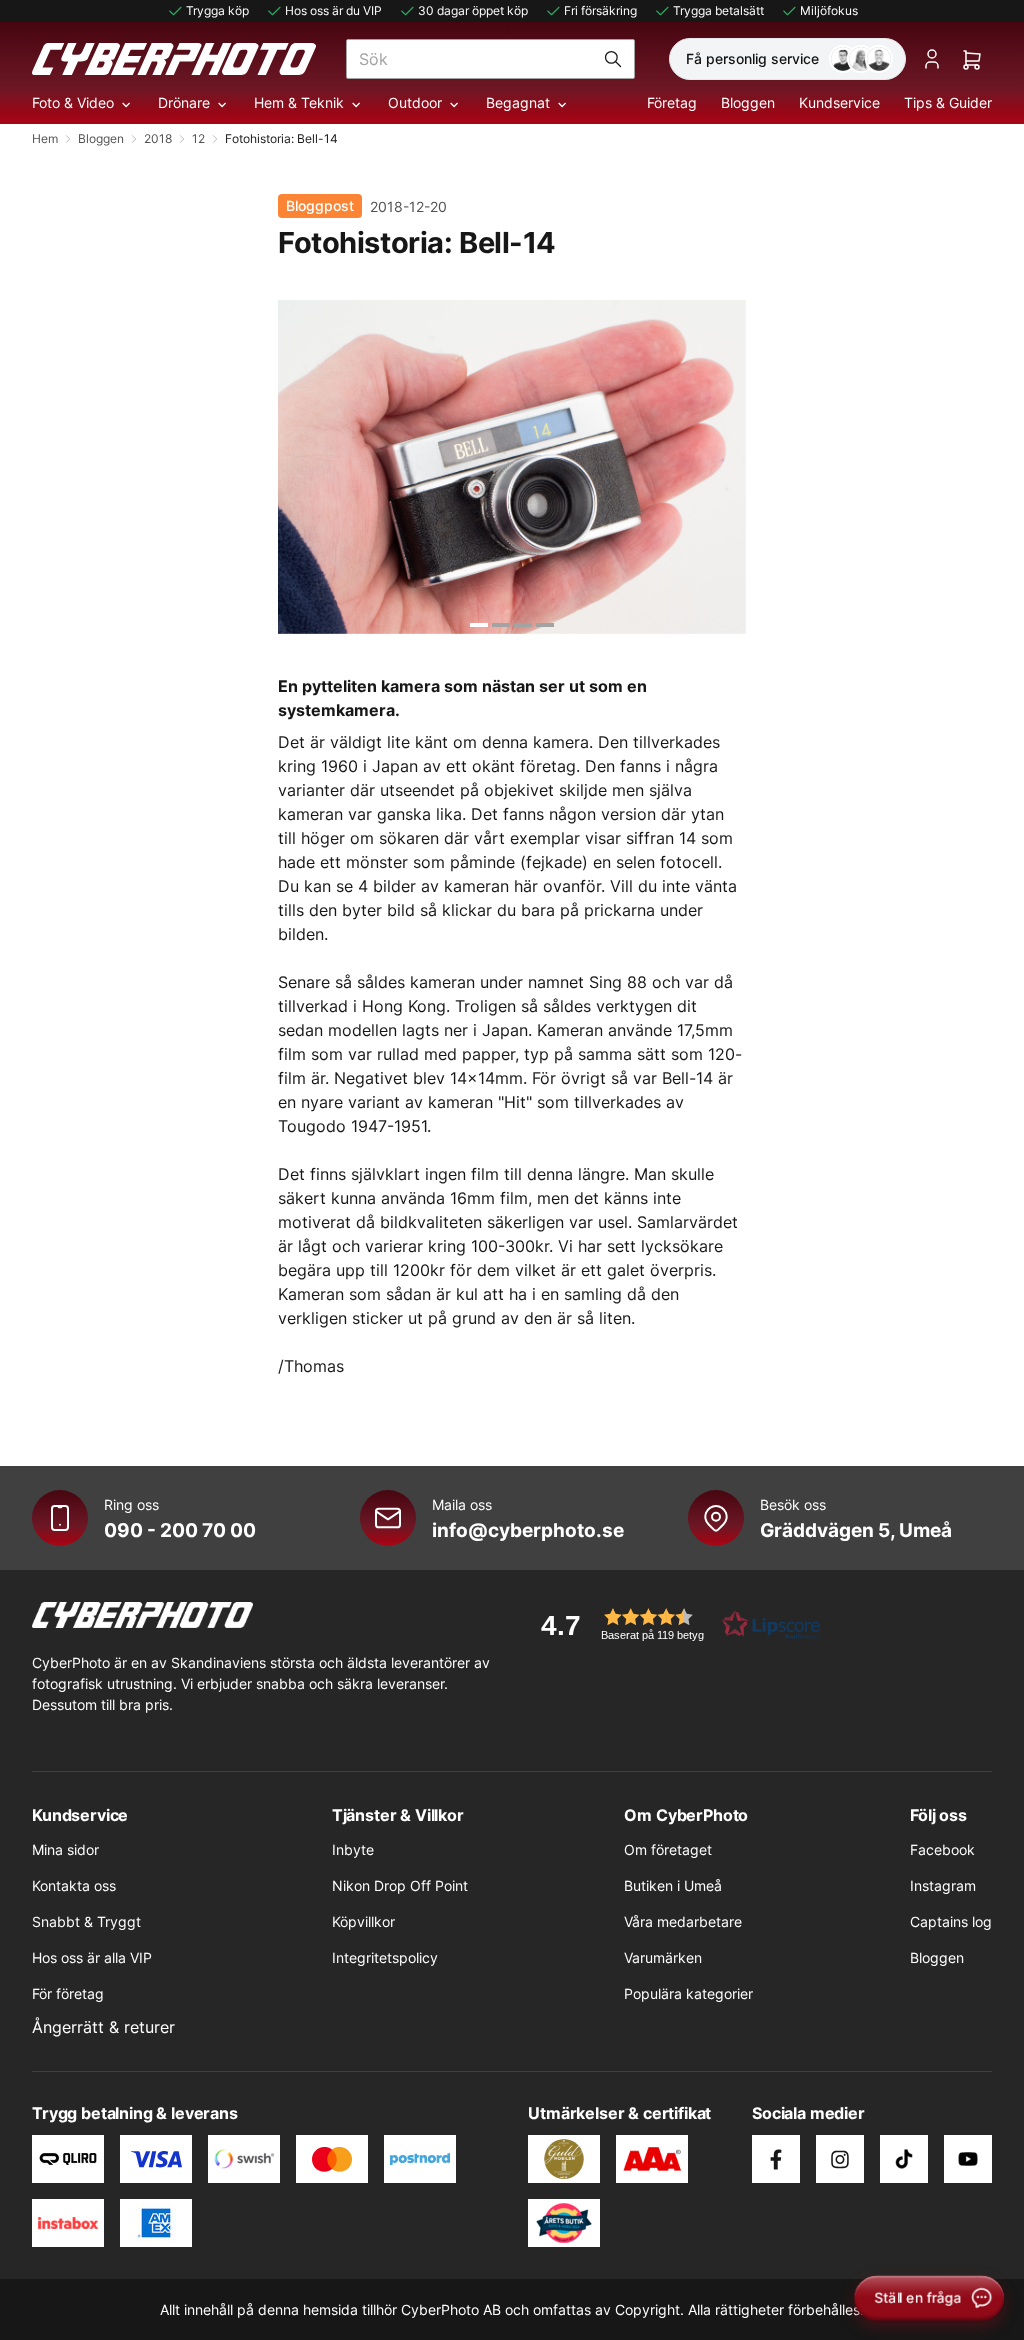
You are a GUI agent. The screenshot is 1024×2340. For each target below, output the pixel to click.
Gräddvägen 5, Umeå (856, 1530)
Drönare (184, 102)
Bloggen (748, 102)
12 (198, 138)
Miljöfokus (829, 10)
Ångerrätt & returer (103, 2027)
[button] (674, 1624)
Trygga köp (217, 10)
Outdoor (415, 102)
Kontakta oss (74, 1885)
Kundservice (839, 102)
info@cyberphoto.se (528, 1530)
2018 (158, 138)
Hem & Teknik (299, 102)
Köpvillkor (363, 1921)
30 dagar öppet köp (473, 10)
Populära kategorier (688, 1993)
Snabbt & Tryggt (86, 1921)
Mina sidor (65, 1849)
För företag (68, 1993)
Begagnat (518, 102)
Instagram (943, 1885)
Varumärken (663, 1957)
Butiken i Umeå (673, 1885)
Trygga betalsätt (718, 10)
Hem (45, 138)
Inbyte (353, 1849)
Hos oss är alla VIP (92, 1957)
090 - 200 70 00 (180, 1530)
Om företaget (668, 1849)
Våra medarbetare (683, 1921)
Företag (672, 102)
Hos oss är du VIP (333, 10)
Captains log (951, 1921)
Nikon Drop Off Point (400, 1885)
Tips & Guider (948, 102)
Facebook (942, 1849)
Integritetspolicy (385, 1957)
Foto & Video (73, 102)
